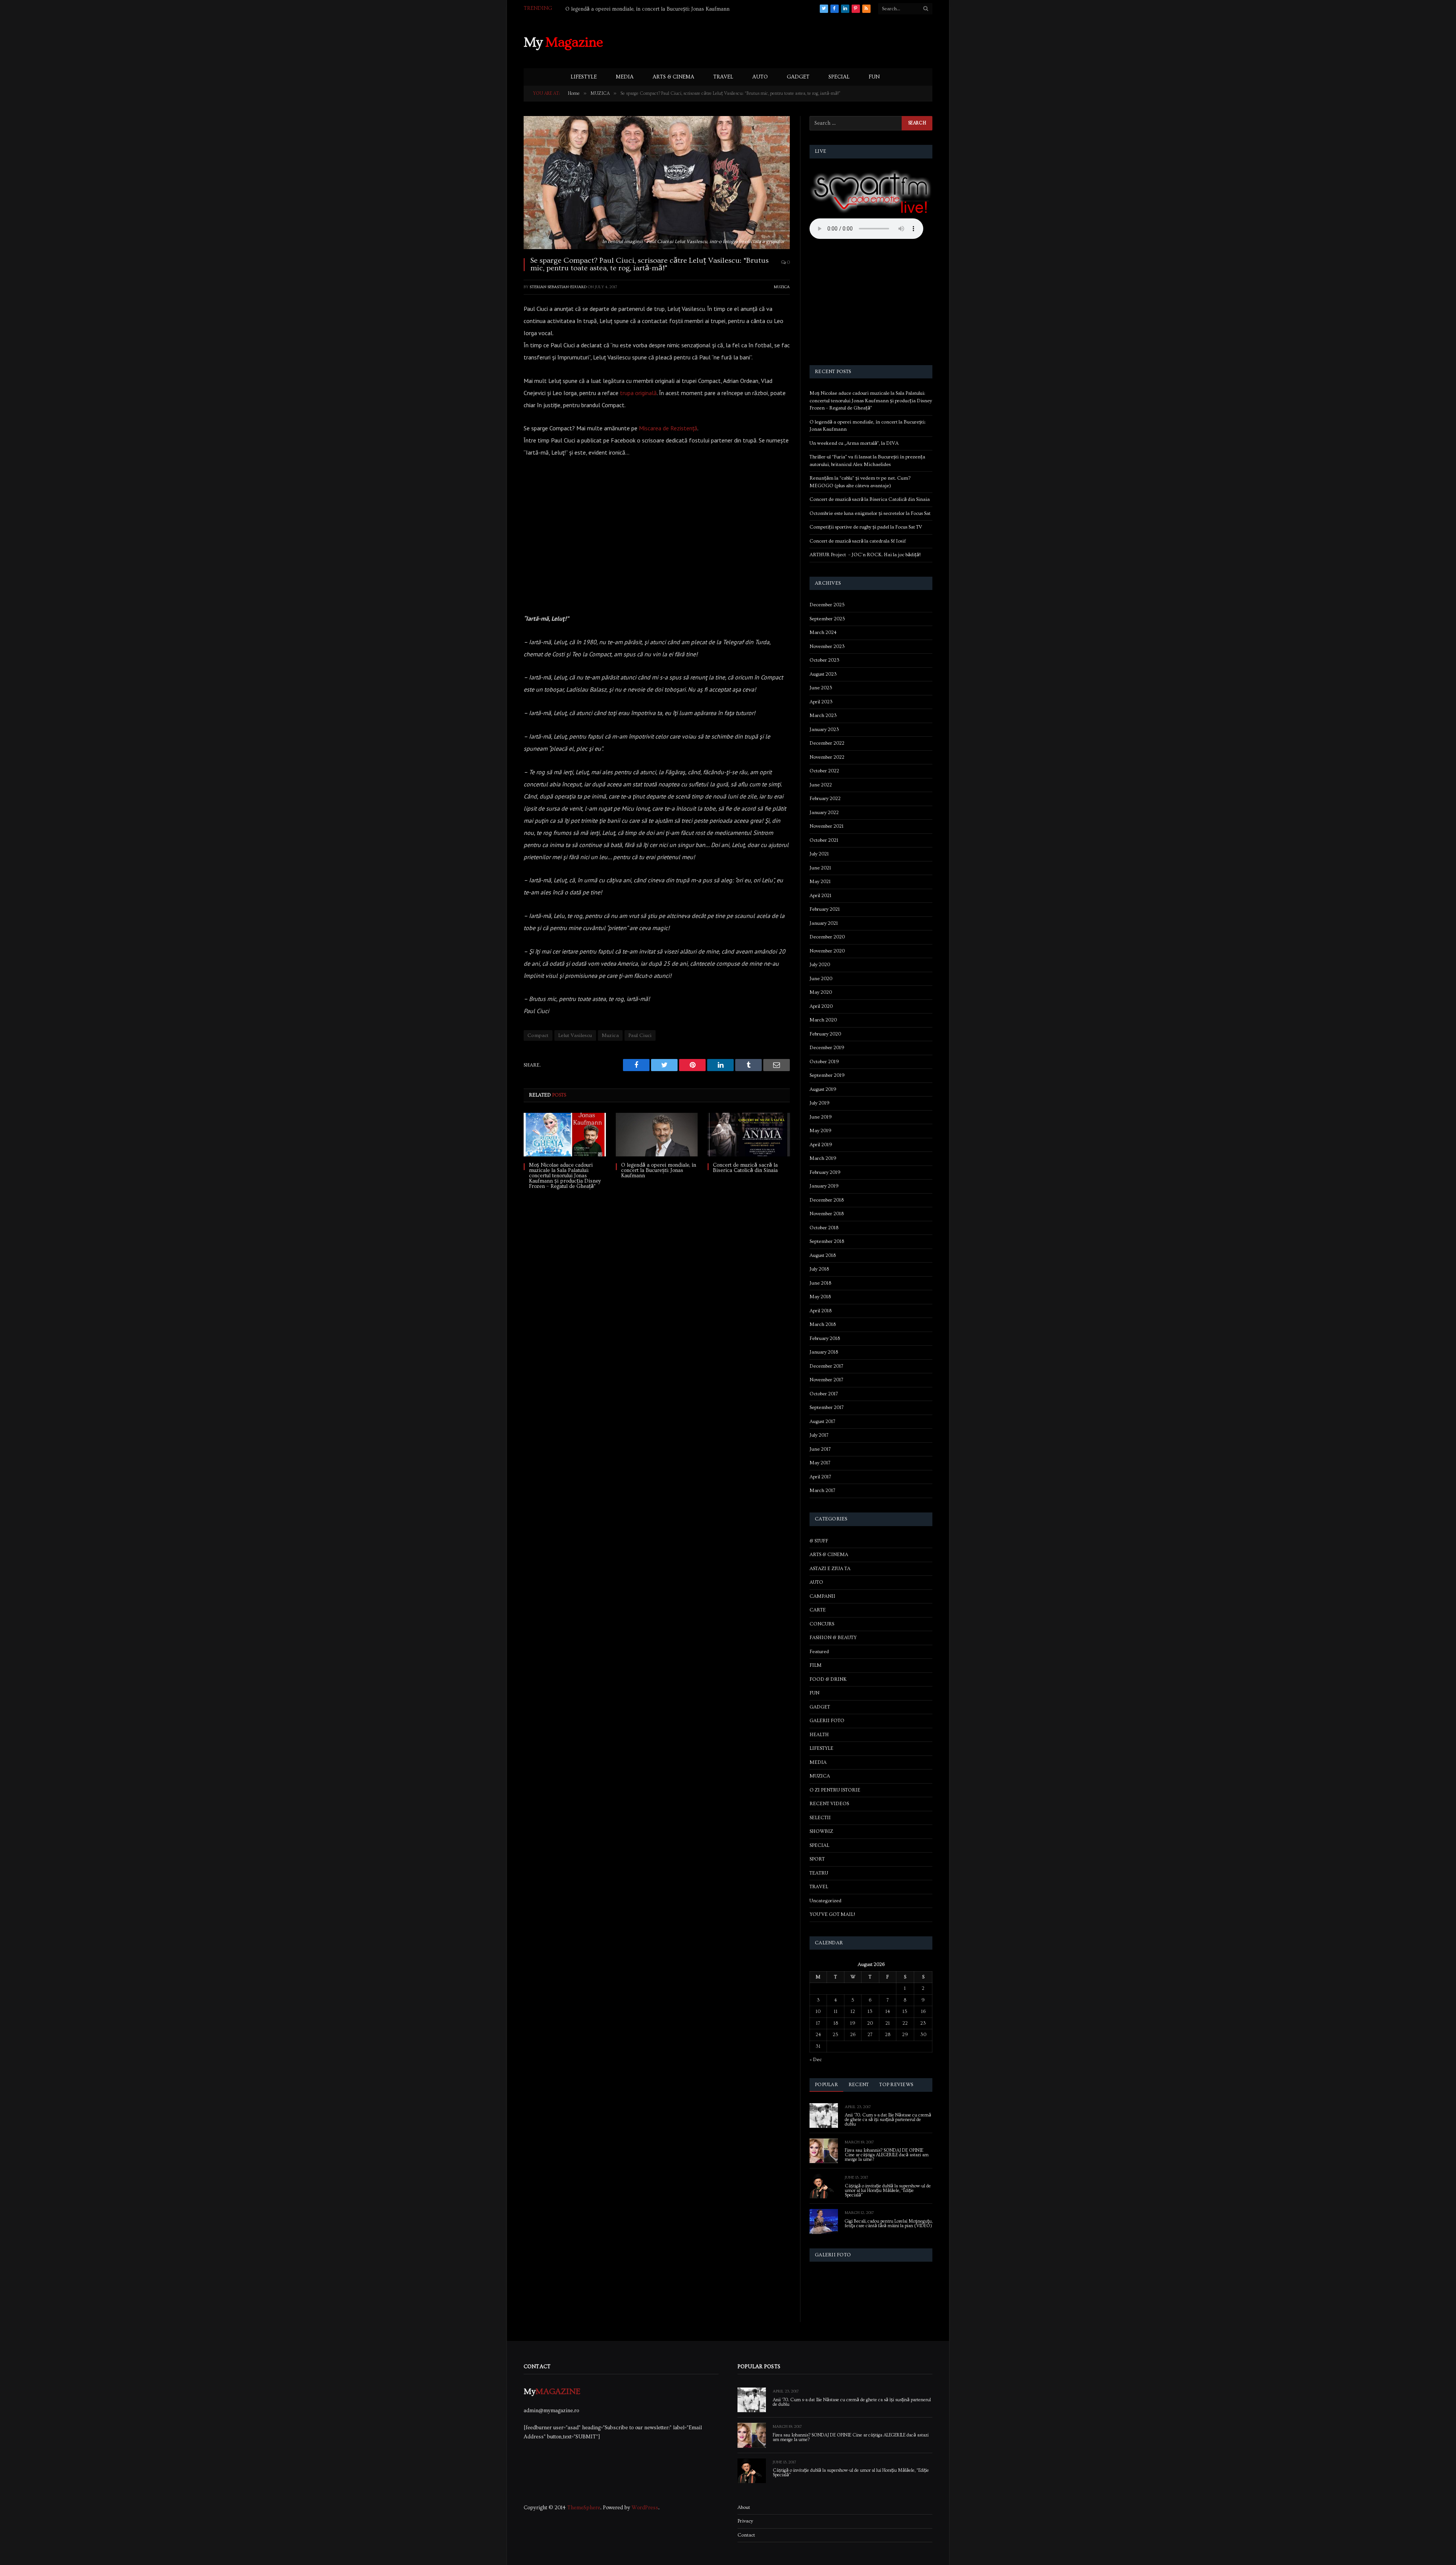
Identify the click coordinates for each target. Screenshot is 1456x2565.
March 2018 (823, 1324)
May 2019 (821, 1131)
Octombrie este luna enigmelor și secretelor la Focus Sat (870, 513)
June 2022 (821, 785)
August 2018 (823, 1255)
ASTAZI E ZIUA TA (830, 1569)
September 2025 (827, 619)
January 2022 (824, 813)
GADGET (798, 77)
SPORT (817, 1859)
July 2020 (820, 965)
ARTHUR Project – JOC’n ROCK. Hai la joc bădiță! (865, 555)
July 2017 (819, 1435)
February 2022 (825, 799)
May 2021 (820, 882)
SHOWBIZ (821, 1831)
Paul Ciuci (640, 1035)
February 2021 (825, 909)
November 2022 (827, 757)
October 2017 (824, 1394)
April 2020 (821, 1006)
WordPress (645, 2508)
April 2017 (820, 1477)
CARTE (818, 1610)
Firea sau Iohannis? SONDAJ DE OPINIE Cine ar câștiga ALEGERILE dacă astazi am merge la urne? (887, 2155)
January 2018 (824, 1352)
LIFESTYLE (584, 77)
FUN (874, 77)
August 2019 (823, 1089)
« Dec (816, 2060)
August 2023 (823, 674)
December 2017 (826, 1366)
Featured (819, 1652)
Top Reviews (896, 2085)
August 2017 (822, 1421)
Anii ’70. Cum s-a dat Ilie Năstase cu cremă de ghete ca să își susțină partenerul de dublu (888, 2120)
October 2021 (824, 840)
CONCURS (822, 1624)
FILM (816, 1665)
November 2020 (827, 951)
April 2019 (821, 1145)
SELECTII (820, 1818)
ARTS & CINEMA (673, 77)
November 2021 (827, 826)
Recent (859, 2085)
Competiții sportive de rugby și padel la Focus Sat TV (866, 527)
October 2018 (824, 1228)
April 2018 (821, 1311)
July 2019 (820, 1103)
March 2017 (822, 1490)
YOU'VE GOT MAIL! (832, 1914)
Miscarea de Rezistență (668, 428)
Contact (746, 2535)
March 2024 (823, 632)
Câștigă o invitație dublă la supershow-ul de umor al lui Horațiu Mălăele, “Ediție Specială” (888, 2191)
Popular (826, 2085)
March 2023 (823, 715)
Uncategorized (825, 1901)
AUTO (760, 77)
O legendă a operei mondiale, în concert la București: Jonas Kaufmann (659, 1170)
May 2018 (820, 1297)
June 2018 (820, 1283)
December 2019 (827, 1048)
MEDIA (625, 77)
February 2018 (825, 1338)
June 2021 (820, 868)
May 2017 (820, 1463)
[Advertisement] (794, 41)
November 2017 (826, 1380)
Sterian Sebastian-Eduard (558, 287)
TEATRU (819, 1873)
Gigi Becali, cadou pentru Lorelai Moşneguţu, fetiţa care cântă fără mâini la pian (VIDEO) (889, 2224)
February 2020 (825, 1034)
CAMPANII (822, 1596)
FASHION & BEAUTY (833, 1638)
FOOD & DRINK (828, 1679)
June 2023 (821, 688)
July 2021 (819, 854)
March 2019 (823, 1158)
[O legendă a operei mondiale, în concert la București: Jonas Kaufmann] (657, 1135)
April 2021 (821, 896)
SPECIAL (839, 77)
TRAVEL (723, 77)
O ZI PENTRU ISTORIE (835, 1790)
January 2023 (824, 729)
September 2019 (827, 1075)
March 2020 (823, 1020)
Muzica (610, 1035)
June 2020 (821, 979)
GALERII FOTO (827, 1721)
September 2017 (827, 1407)
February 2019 (825, 1172)
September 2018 (827, 1241)
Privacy (745, 2521)
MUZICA (782, 287)
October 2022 (824, 771)
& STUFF (819, 1541)
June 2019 (821, 1117)
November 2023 (827, 646)
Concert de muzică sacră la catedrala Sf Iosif (858, 541)
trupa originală (638, 393)
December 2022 (827, 743)
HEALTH (819, 1735)
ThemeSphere (584, 2508)
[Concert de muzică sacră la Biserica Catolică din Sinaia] (749, 1135)
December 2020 (827, 937)
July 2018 (819, 1269)
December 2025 (827, 605)
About (744, 2507)
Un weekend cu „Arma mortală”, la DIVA (613, 9)
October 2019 (824, 1062)
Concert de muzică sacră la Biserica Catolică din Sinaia (745, 1168)
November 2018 (827, 1214)
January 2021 (824, 923)
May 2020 (821, 992)
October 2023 (824, 660)
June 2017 (820, 1449)
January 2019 (824, 1186)
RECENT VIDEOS (829, 1804)
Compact (538, 1035)
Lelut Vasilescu (575, 1035)
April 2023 (821, 702)
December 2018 (827, 1200)
